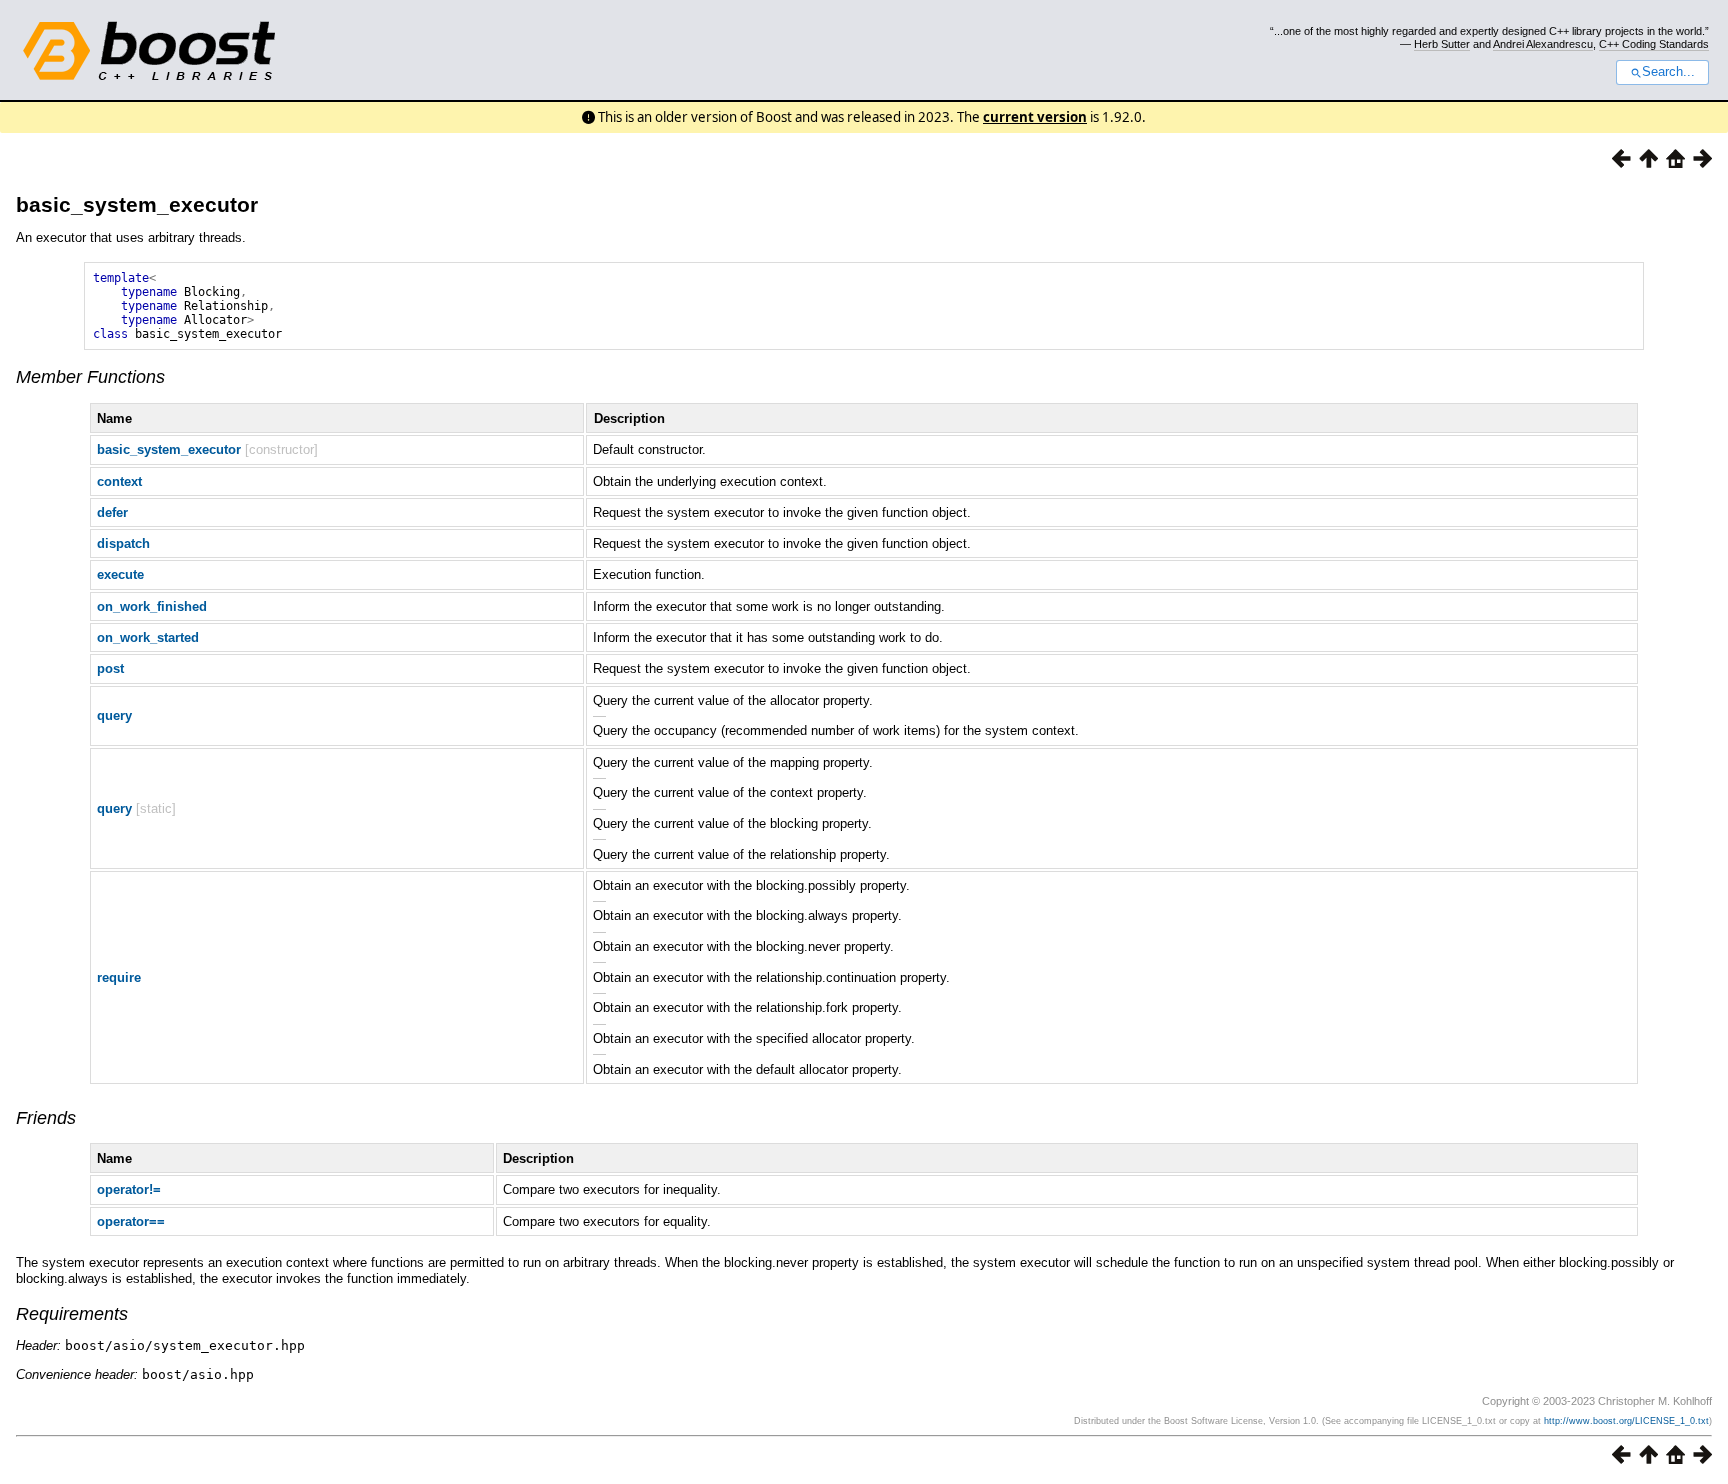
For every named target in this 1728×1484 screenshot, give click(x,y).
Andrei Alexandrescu (1543, 44)
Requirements (72, 1314)
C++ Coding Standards (1654, 44)
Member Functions (90, 377)
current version (1035, 117)
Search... (1668, 72)
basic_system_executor (137, 204)
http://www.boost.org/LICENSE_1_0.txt (1626, 1421)
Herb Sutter (1442, 44)
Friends (46, 1118)
